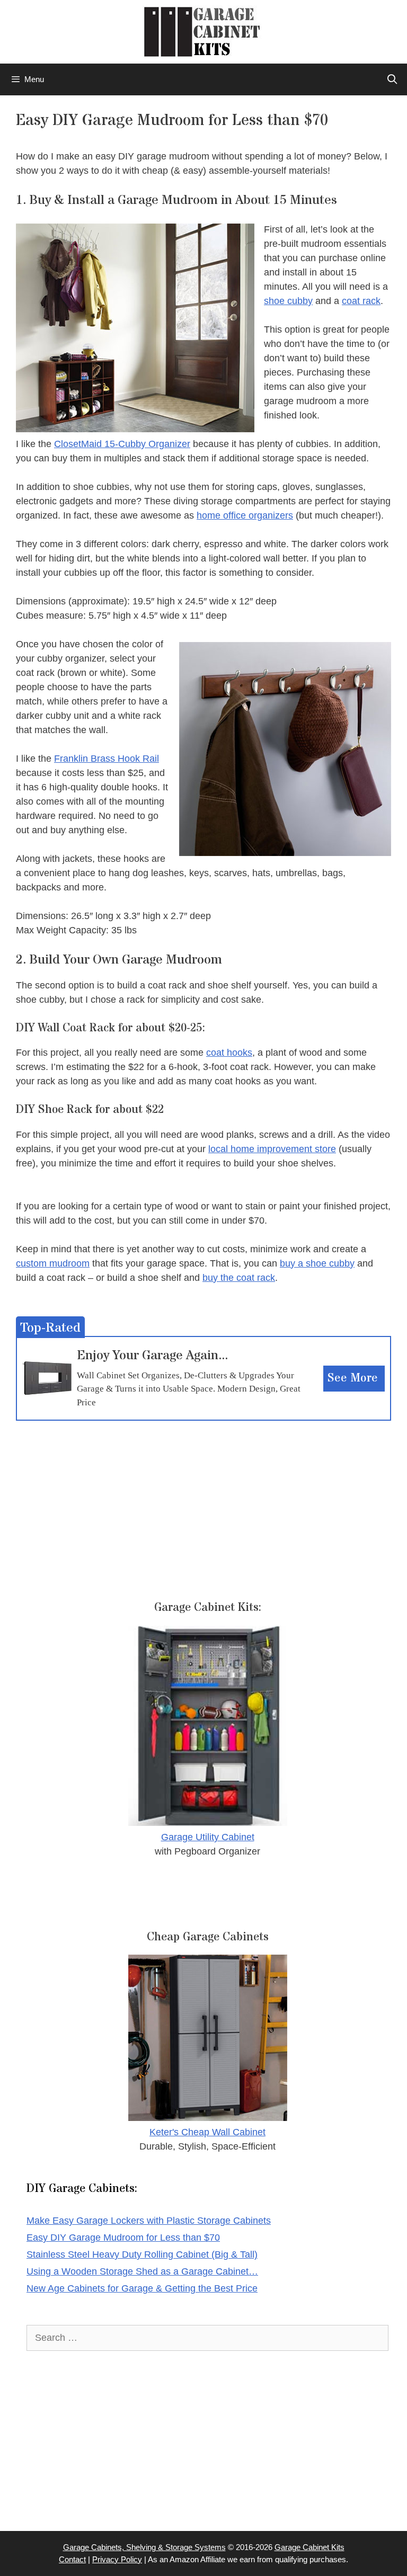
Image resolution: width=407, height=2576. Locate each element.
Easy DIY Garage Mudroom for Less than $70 (123, 2238)
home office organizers (245, 515)
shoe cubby (288, 301)
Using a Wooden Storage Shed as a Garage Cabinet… (142, 2271)
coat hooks (229, 1053)
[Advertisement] (203, 1495)
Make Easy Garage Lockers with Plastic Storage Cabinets (149, 2221)
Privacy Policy (117, 2559)
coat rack (361, 301)
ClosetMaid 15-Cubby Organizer (122, 444)
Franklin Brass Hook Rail (107, 759)
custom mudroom (53, 1263)
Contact (72, 2559)
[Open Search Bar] (392, 79)
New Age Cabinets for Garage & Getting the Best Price (142, 2288)
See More (353, 1378)
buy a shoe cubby (317, 1263)
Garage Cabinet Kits (309, 2547)
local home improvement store (272, 1149)
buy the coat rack (239, 1278)
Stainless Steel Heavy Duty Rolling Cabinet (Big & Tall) (142, 2254)
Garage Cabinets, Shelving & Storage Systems (144, 2547)
